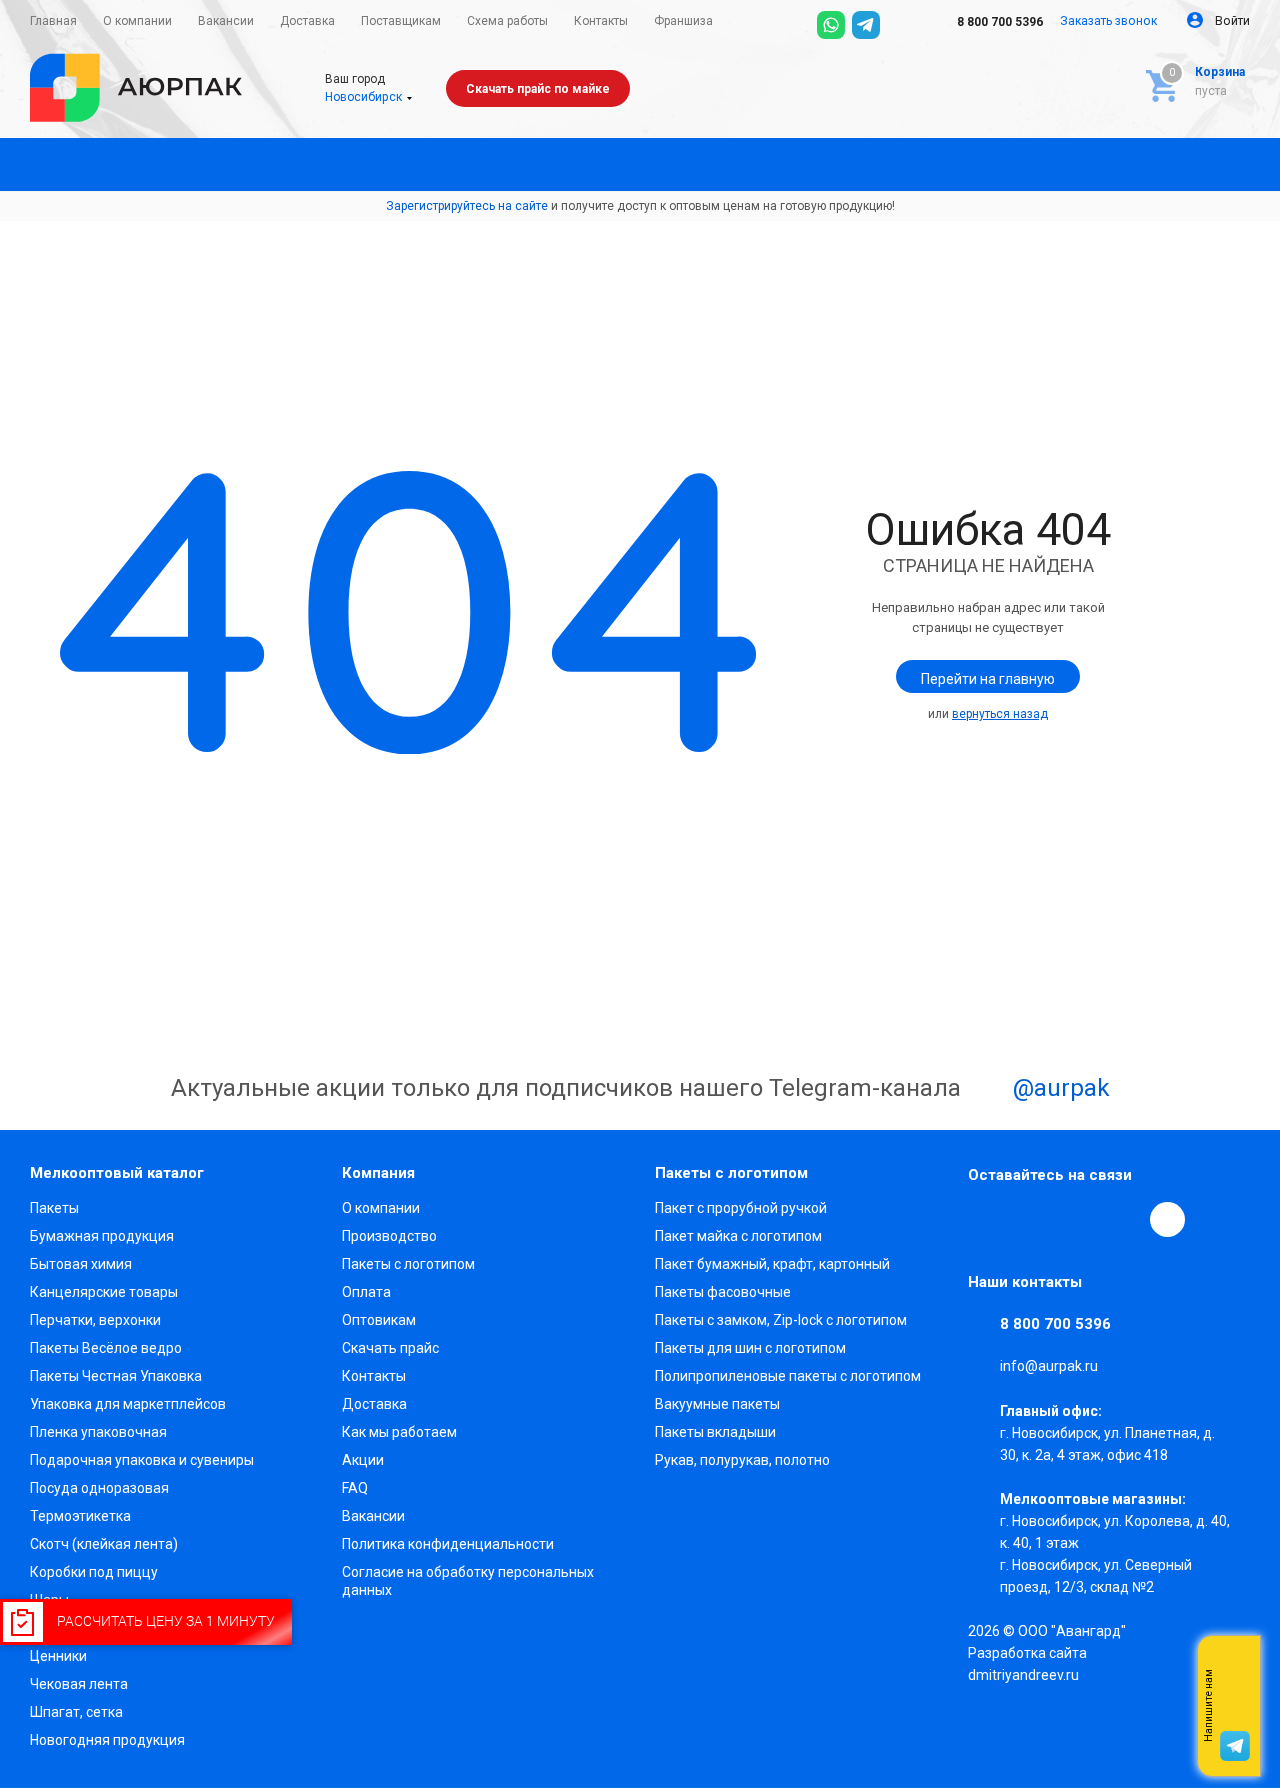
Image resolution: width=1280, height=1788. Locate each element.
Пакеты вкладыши (715, 1432)
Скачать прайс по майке (538, 89)
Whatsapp (1235, 1706)
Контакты (374, 1376)
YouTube (1078, 1219)
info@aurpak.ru (1049, 1367)
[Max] (901, 25)
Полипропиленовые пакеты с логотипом (788, 1376)
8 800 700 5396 (998, 22)
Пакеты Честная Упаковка (116, 1376)
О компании (381, 1208)
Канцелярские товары (104, 1292)
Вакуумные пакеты (717, 1404)
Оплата (366, 1292)
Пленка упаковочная (98, 1432)
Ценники (58, 1656)
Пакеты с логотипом (408, 1264)
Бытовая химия (81, 1264)
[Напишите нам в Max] (1235, 1666)
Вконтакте (986, 1219)
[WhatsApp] (831, 25)
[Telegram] (866, 25)
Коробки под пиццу (94, 1572)
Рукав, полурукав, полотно (742, 1460)
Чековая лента (79, 1684)
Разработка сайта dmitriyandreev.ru (1027, 1664)
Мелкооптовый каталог (117, 1173)
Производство (389, 1236)
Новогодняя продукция (107, 1740)
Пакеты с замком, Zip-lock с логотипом (781, 1320)
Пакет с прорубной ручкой (741, 1208)
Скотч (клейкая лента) (104, 1544)
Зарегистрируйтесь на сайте (467, 206)
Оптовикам (379, 1320)
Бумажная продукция (102, 1236)
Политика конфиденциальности (448, 1544)
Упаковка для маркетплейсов (128, 1404)
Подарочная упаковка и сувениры (142, 1460)
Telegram (1032, 1219)
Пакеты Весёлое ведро (106, 1348)
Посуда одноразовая (99, 1488)
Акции (363, 1460)
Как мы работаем (399, 1432)
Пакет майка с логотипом (738, 1236)
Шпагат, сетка (76, 1712)
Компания (378, 1173)
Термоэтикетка (80, 1516)
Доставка (374, 1404)
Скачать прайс (390, 1348)
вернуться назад (1000, 714)
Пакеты (54, 1208)
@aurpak (1058, 1089)
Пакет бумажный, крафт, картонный (772, 1264)
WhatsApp (1124, 1219)
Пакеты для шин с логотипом (750, 1348)
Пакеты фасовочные (723, 1292)
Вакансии (373, 1516)
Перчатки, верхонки (95, 1320)
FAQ (355, 1488)
